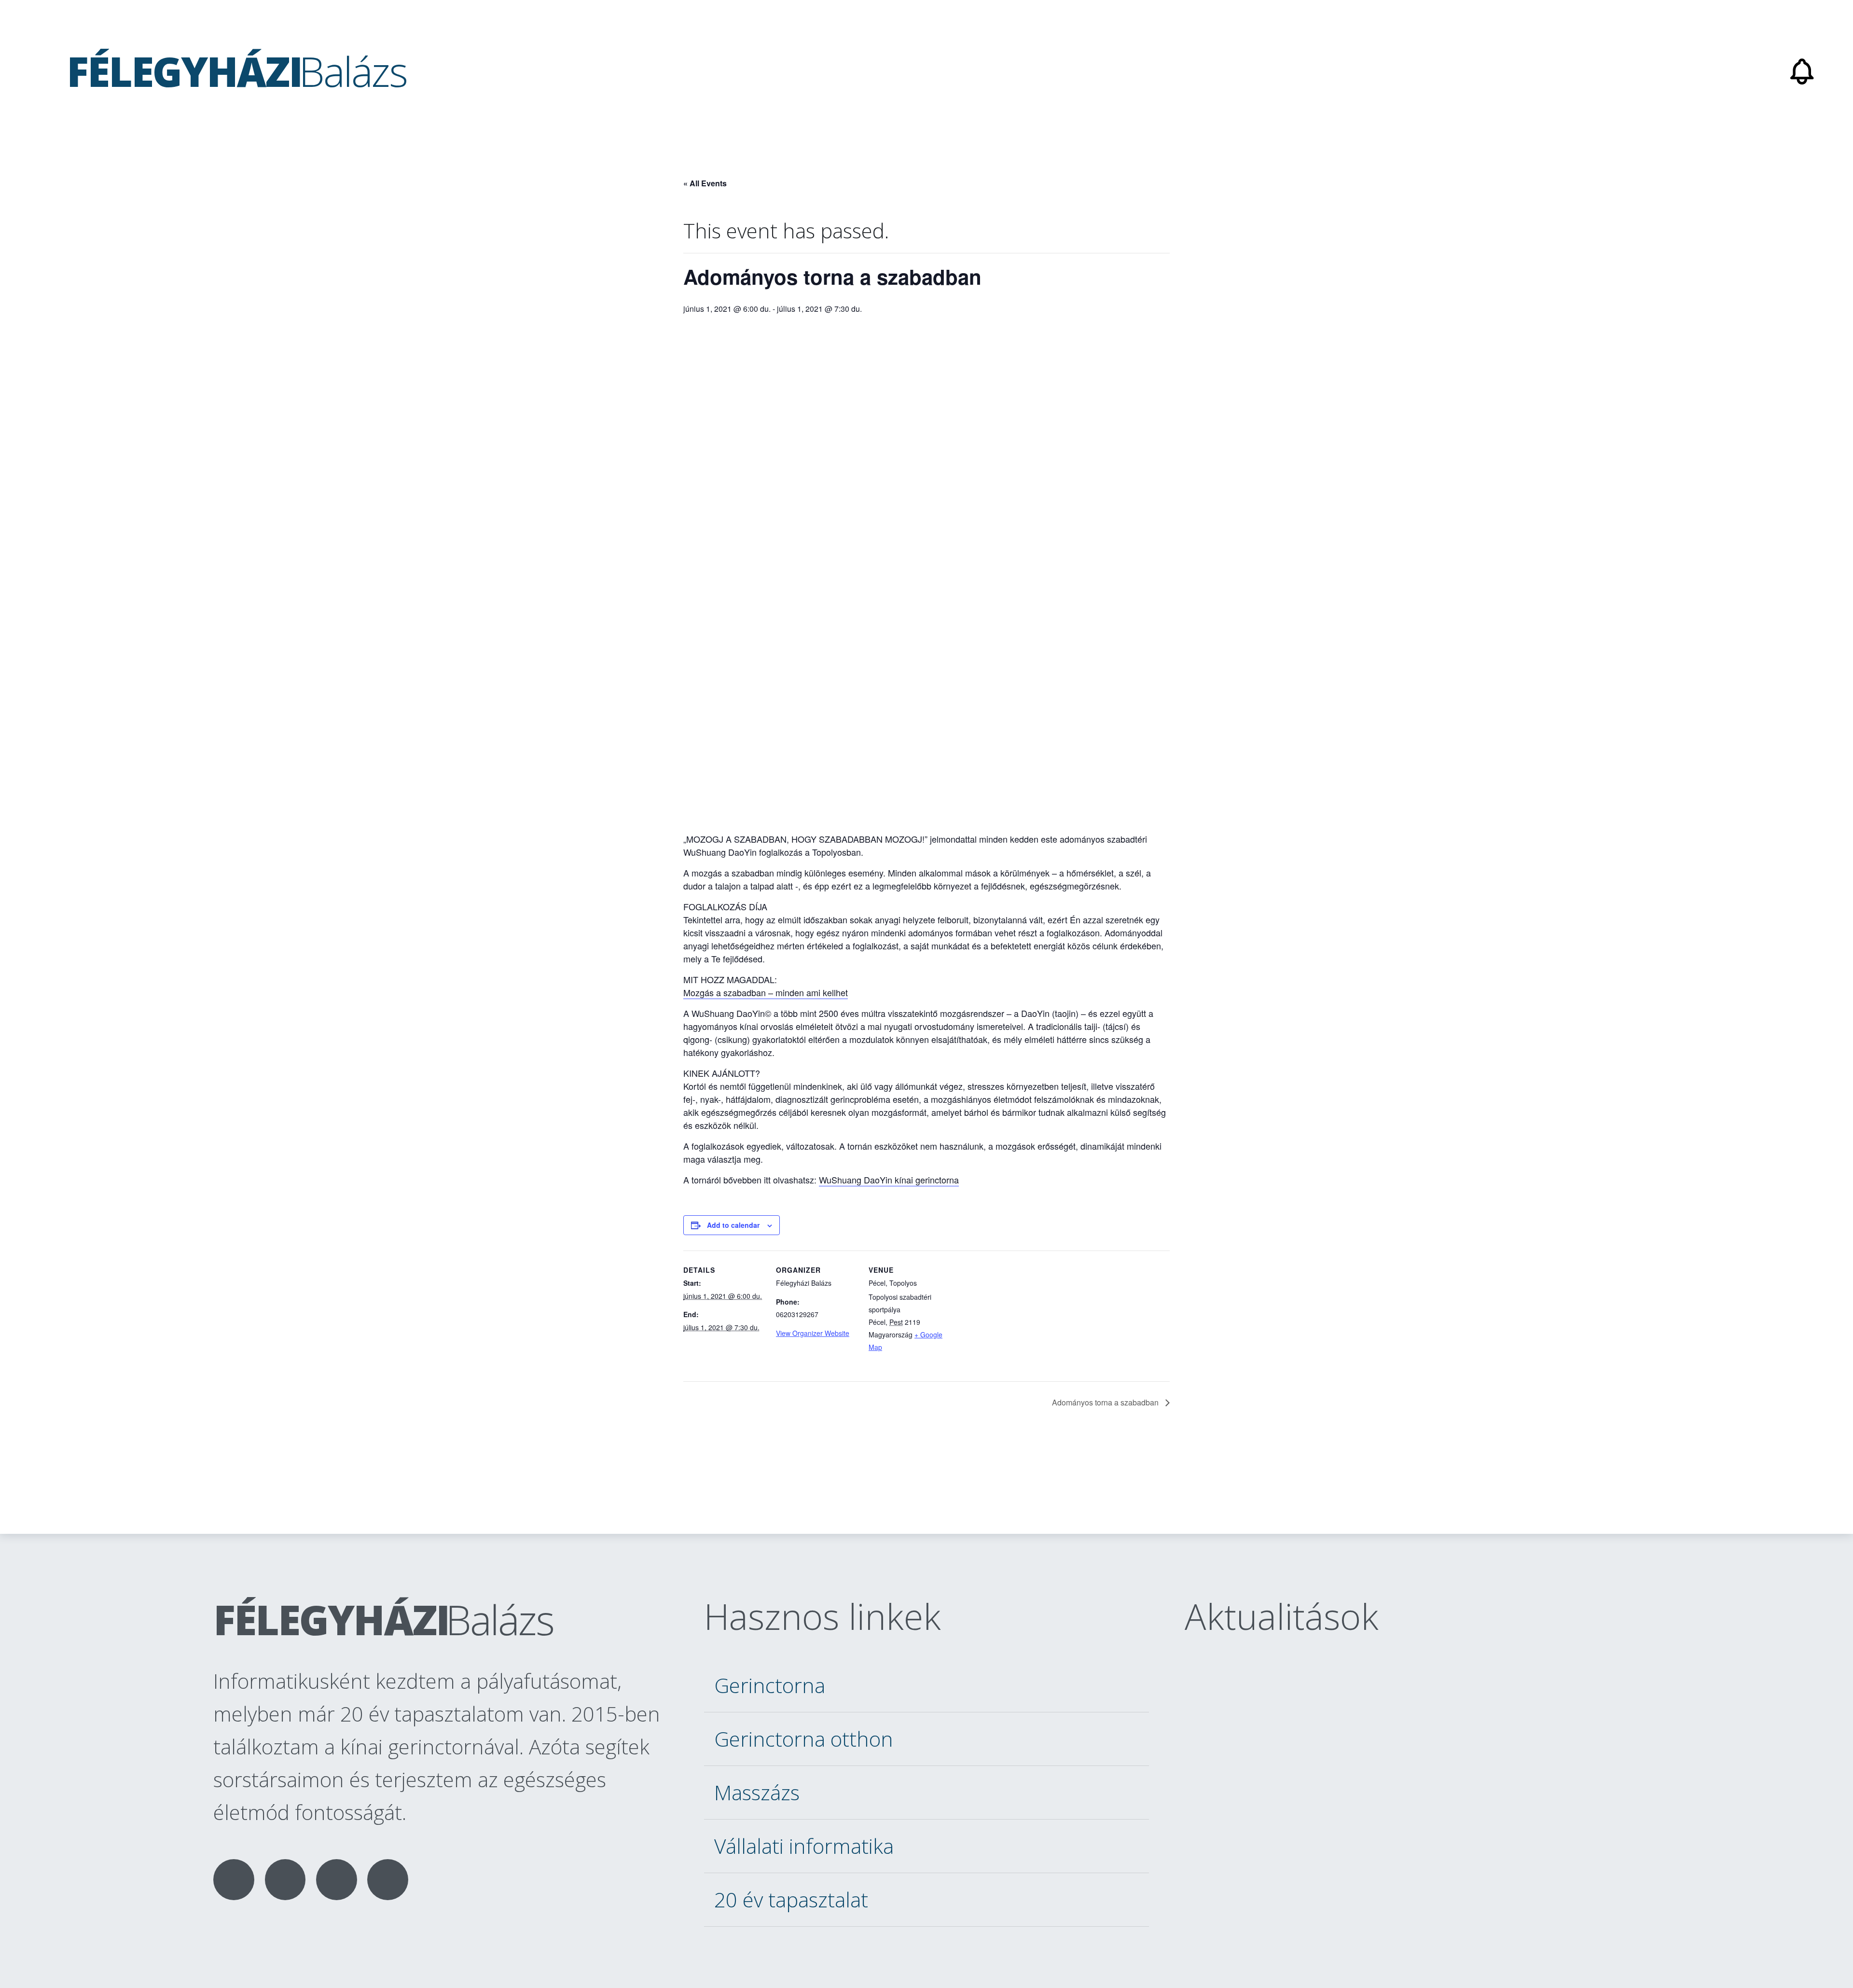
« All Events (705, 183)
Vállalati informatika (804, 1846)
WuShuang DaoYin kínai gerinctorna (889, 1180)
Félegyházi (383, 1619)
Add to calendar (733, 1225)
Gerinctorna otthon (804, 1739)
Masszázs (757, 1792)
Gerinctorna (770, 1685)
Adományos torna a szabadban (1106, 1402)
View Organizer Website (813, 1333)
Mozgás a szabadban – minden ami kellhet (766, 992)
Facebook (234, 1880)
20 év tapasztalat (791, 1899)
